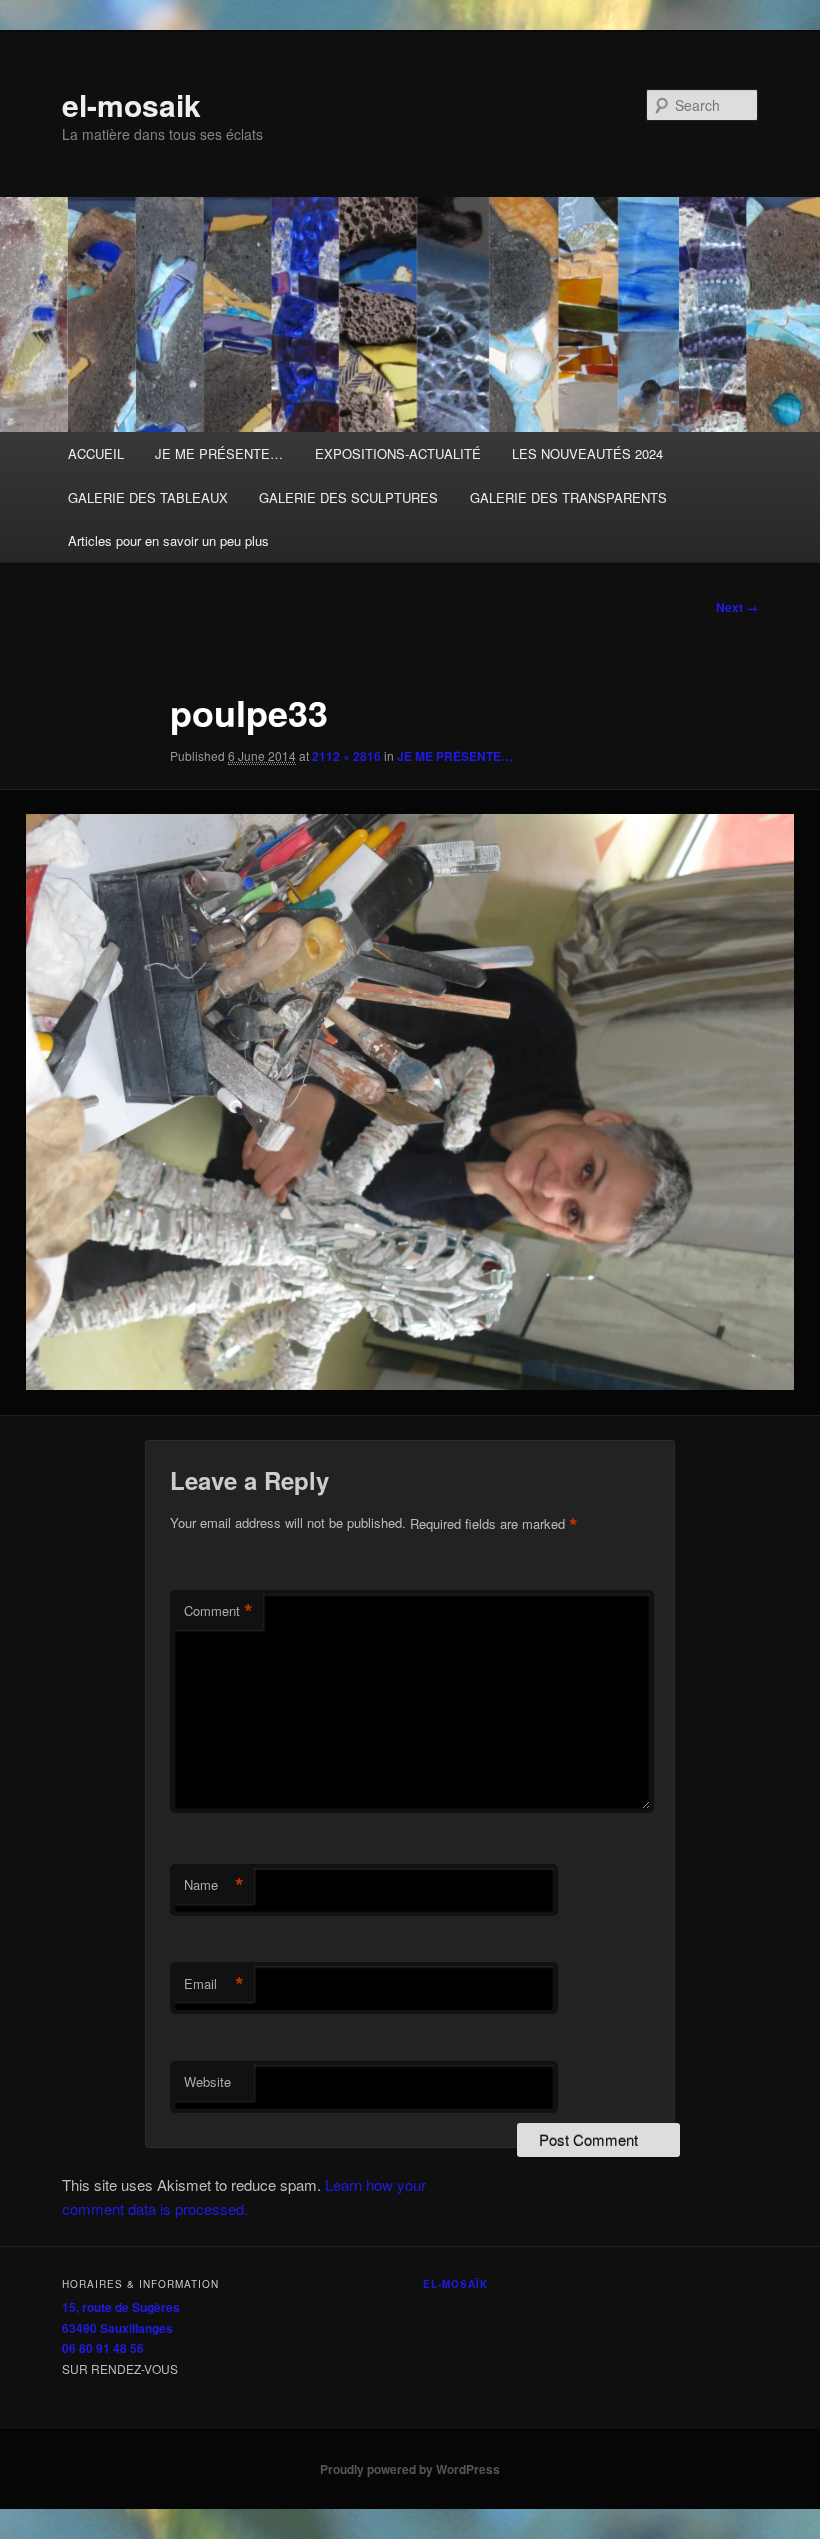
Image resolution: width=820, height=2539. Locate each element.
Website (207, 2081)
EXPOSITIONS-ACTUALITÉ (398, 453)
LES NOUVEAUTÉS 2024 (587, 453)
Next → (737, 607)
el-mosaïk (455, 2284)
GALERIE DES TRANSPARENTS (568, 497)
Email (214, 1984)
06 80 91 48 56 (103, 2348)
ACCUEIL (96, 453)
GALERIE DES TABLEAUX (148, 497)
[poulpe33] (410, 1102)
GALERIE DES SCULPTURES (348, 497)
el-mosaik (131, 104)
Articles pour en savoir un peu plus (168, 540)
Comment (218, 1611)
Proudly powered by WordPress (410, 2469)
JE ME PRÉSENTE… (219, 453)
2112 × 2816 (346, 756)
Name (214, 1885)
